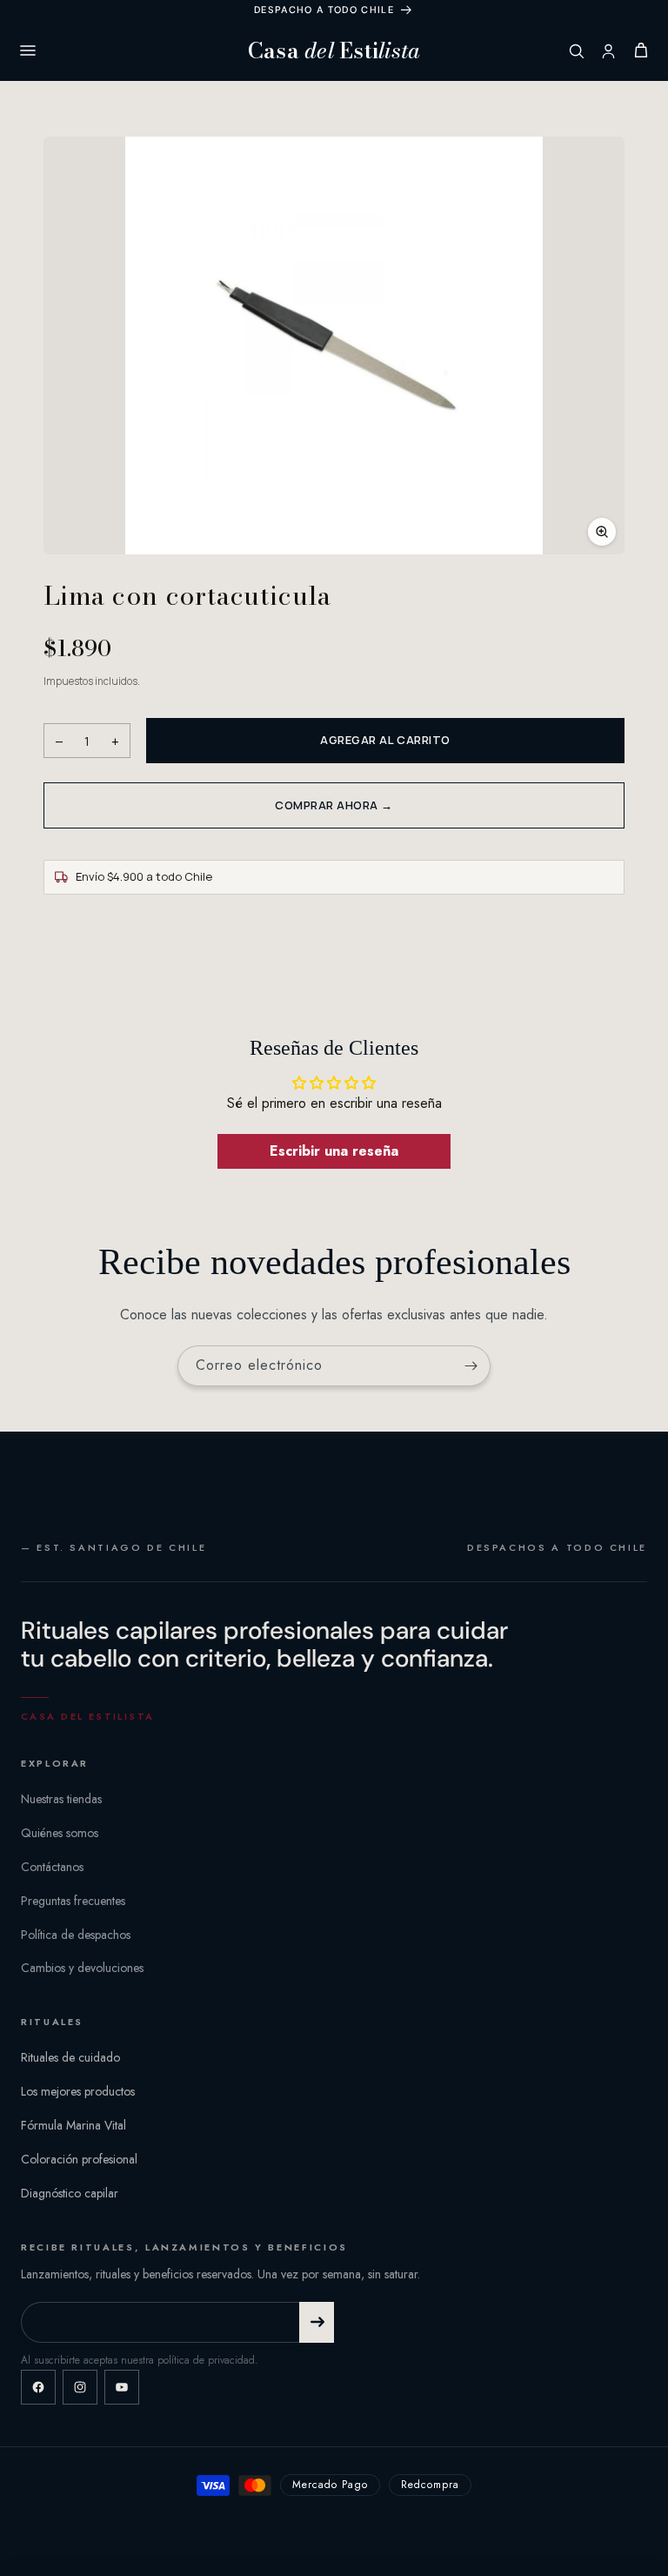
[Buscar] (576, 51)
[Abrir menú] (28, 50)
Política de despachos (76, 1935)
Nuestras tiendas (61, 1799)
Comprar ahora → (334, 805)
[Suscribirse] (471, 1366)
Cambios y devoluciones (82, 1968)
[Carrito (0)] (641, 50)
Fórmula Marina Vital (73, 2125)
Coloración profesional (79, 2159)
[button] (334, 345)
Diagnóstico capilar (70, 2193)
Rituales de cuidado (70, 2057)
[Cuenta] (608, 51)
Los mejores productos (78, 2091)
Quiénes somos (60, 1833)
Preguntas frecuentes (73, 1901)
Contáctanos (52, 1867)
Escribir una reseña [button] (334, 1151)
